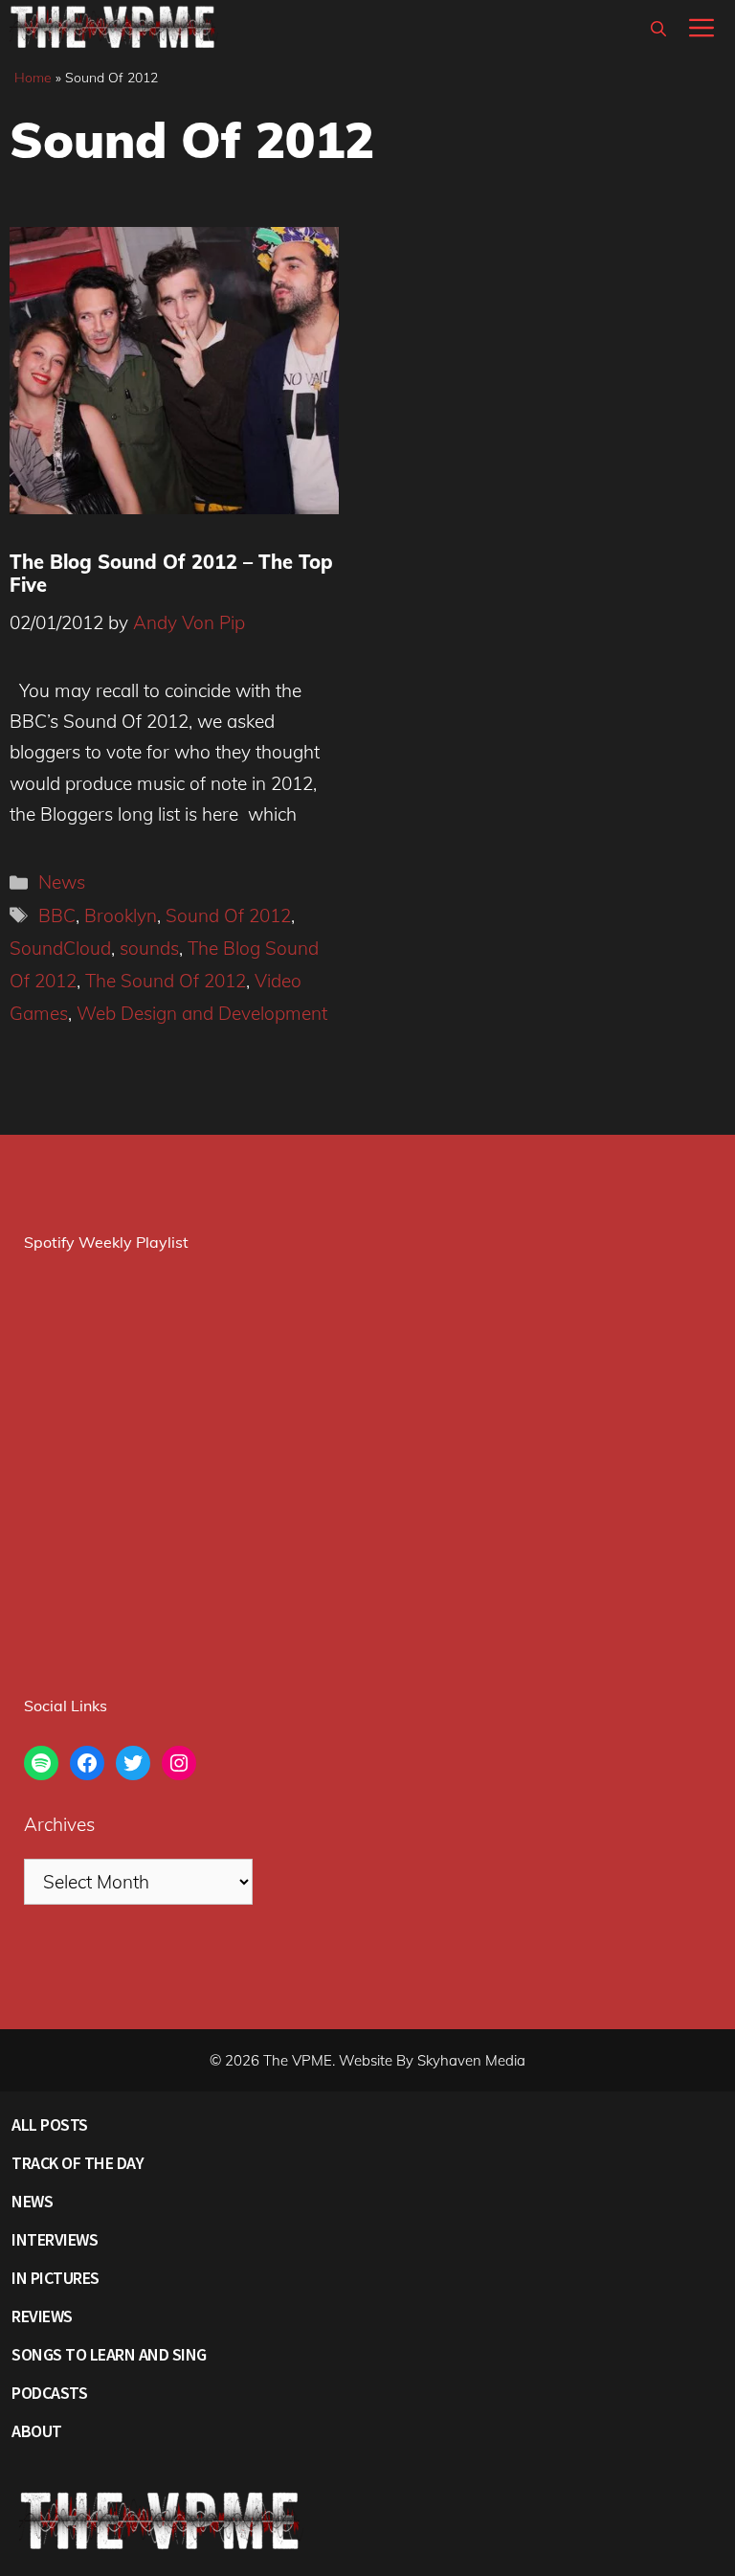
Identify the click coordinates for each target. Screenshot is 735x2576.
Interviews (55, 2239)
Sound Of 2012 (228, 915)
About (37, 2431)
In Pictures (56, 2278)
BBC (57, 915)
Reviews (42, 2316)
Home (33, 78)
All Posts (50, 2124)
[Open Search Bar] (658, 29)
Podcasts (49, 2393)
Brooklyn (121, 915)
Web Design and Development (202, 1013)
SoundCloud (60, 948)
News (62, 882)
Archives (59, 1824)
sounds (149, 948)
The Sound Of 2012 (166, 981)
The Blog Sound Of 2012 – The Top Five (171, 573)
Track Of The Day (78, 2163)
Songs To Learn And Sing (109, 2354)
